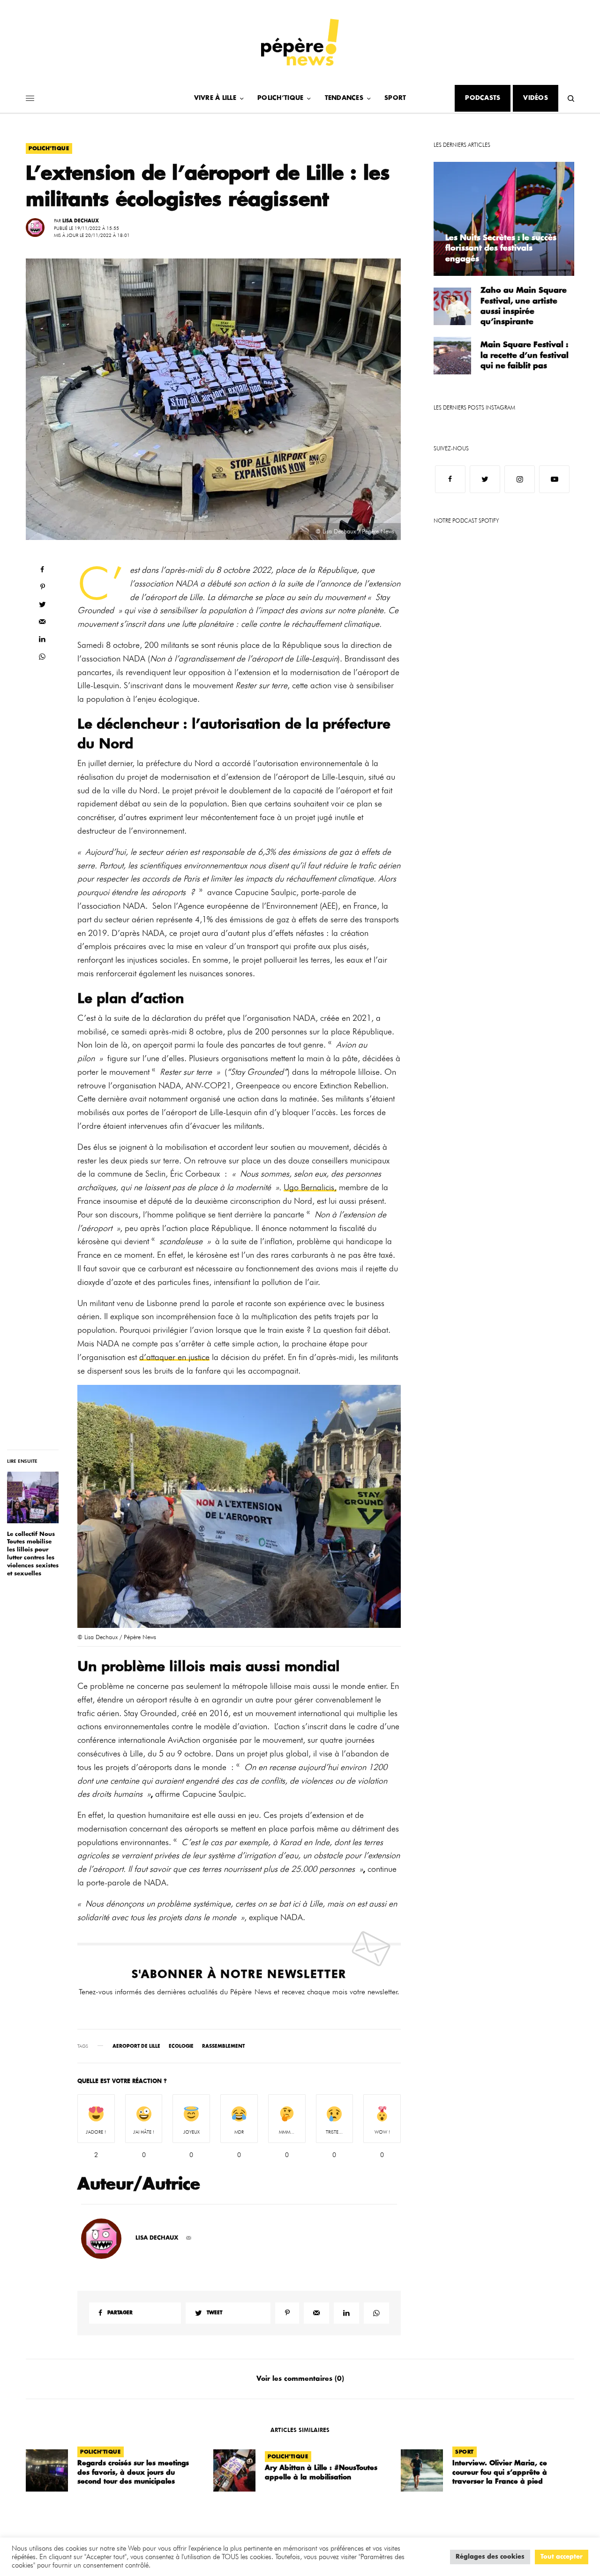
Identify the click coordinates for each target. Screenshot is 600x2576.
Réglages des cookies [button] (490, 2557)
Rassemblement (223, 2046)
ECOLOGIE (181, 2046)
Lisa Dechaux (81, 221)
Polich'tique (49, 148)
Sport (465, 2452)
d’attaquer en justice (174, 1357)
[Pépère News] (300, 42)
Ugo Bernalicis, (310, 1187)
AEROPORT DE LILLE (136, 2046)
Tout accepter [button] (562, 2557)
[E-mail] (189, 2238)
